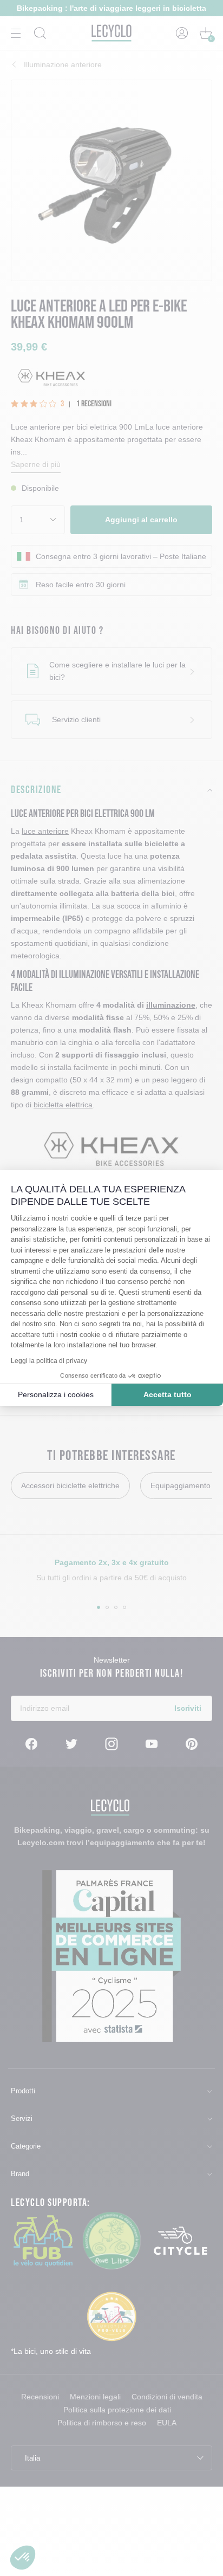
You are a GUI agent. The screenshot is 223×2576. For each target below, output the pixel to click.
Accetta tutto (168, 1394)
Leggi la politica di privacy (49, 1361)
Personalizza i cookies (56, 1394)
